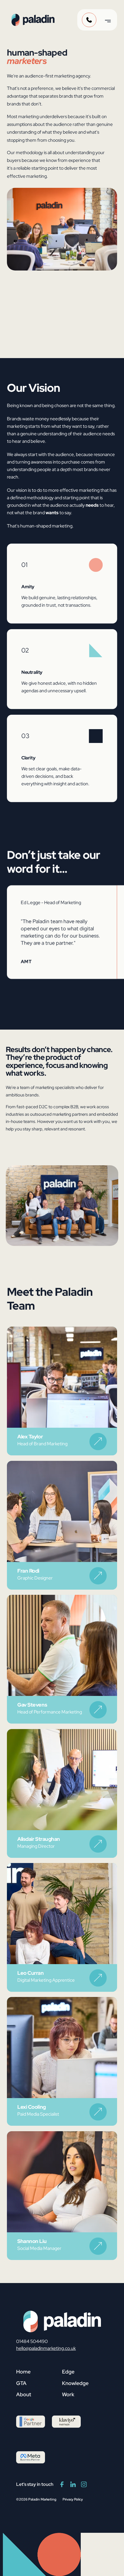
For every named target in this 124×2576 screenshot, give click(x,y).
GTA (21, 2383)
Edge (68, 2372)
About (24, 2394)
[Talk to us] (89, 20)
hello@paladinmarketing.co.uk (46, 2348)
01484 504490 (32, 2341)
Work (68, 2394)
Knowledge (75, 2383)
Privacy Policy (73, 2499)
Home (23, 2372)
